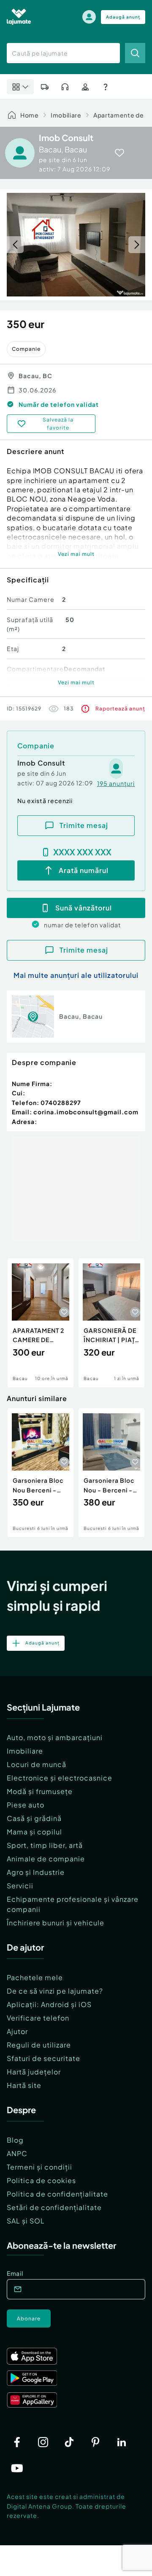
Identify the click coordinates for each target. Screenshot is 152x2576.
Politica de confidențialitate (57, 2194)
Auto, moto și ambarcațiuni (55, 1737)
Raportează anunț (120, 709)
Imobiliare (66, 115)
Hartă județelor (34, 2072)
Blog (15, 2140)
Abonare (29, 2318)
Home (30, 115)
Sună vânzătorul (84, 908)
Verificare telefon (38, 2018)
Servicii (20, 1886)
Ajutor (17, 2031)
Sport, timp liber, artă (45, 1845)
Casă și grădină (34, 1818)
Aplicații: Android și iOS (49, 2004)
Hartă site (24, 2085)
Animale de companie (46, 1859)
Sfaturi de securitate (43, 2058)
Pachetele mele (35, 1977)
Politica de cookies (41, 2180)
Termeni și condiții (39, 2167)
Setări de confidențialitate (54, 2207)
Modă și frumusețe (40, 1791)
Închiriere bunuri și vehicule (56, 1923)
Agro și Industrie (36, 1872)
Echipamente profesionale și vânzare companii (73, 1904)
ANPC (17, 2153)
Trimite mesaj (84, 825)
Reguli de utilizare (39, 2045)
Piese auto (26, 1805)
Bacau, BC (35, 376)
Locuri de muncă (37, 1764)
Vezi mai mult (76, 554)
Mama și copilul (34, 1832)
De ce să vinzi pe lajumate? (55, 1991)
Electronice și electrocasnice (60, 1778)
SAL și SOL (26, 2221)
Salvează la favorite (58, 424)
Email (15, 2273)
